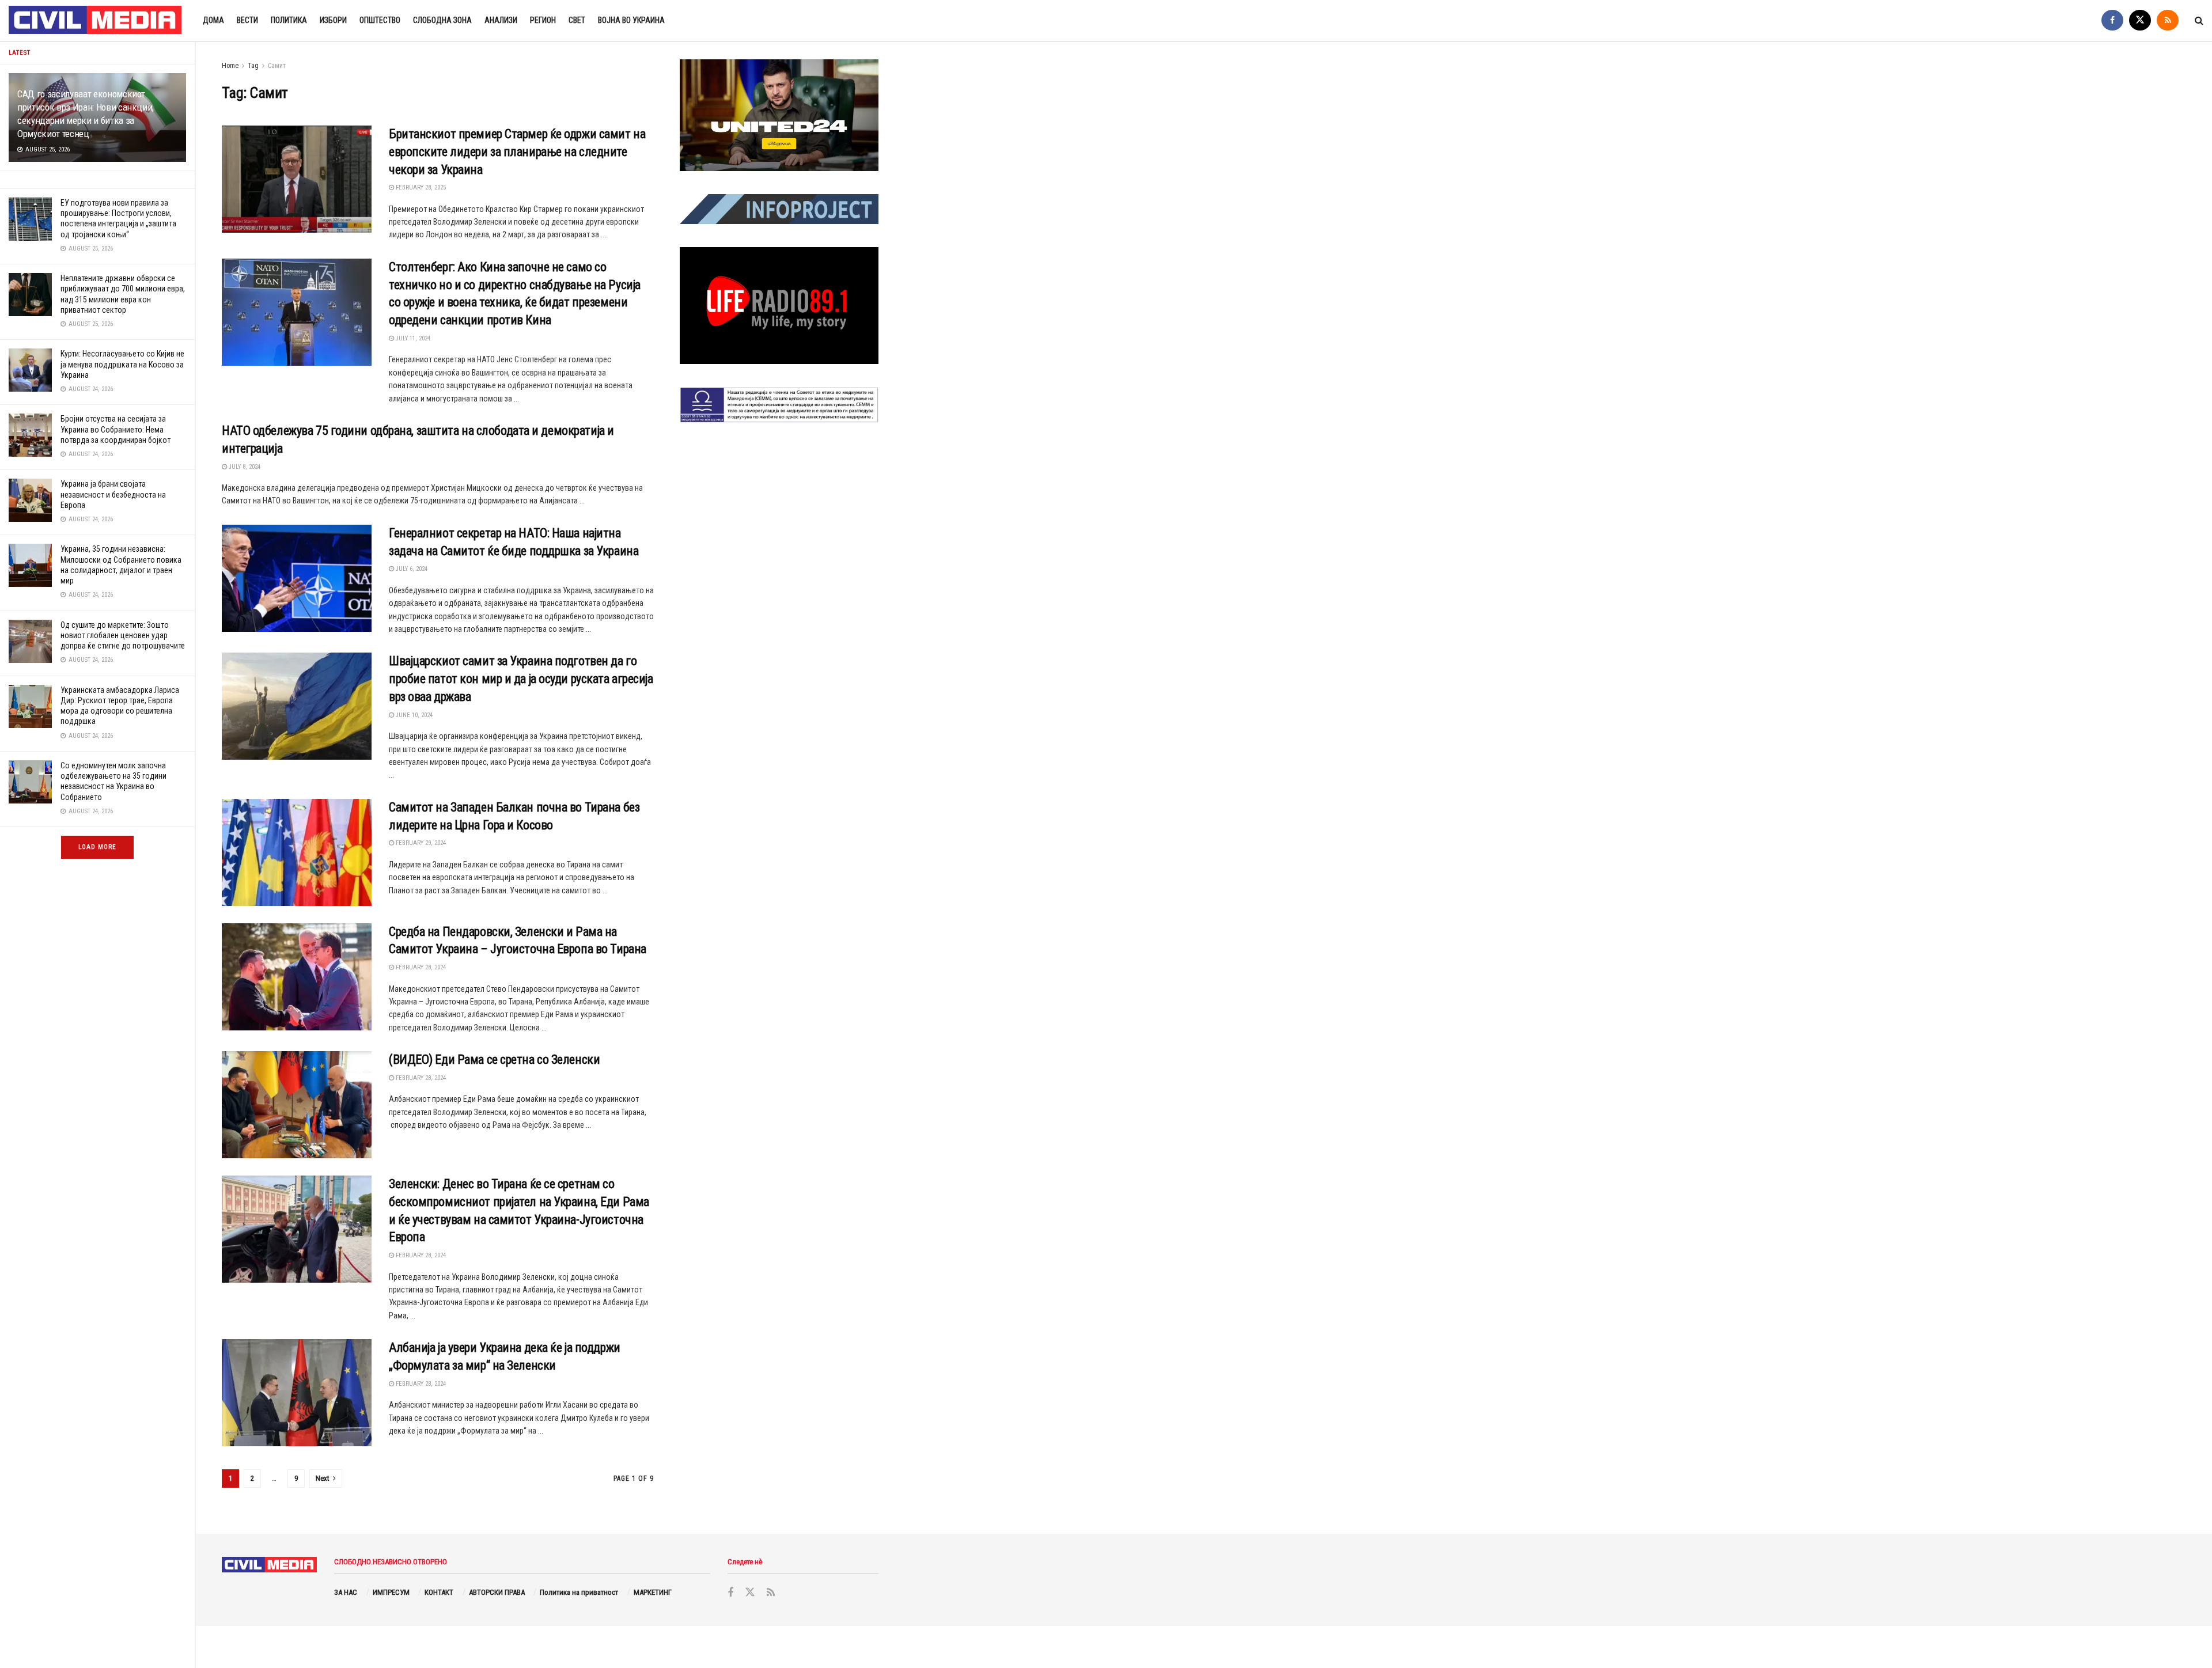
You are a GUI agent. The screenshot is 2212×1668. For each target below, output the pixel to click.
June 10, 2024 (413, 715)
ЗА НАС (346, 1592)
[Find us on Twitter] (2140, 20)
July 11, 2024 (412, 338)
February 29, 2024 (420, 843)
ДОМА (213, 20)
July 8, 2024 (244, 467)
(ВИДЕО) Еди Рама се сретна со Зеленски (494, 1059)
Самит (277, 66)
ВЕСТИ (247, 20)
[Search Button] (2199, 20)
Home (230, 66)
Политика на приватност (579, 1592)
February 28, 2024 (420, 967)
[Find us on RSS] (2168, 20)
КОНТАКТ (439, 1592)
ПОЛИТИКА (289, 20)
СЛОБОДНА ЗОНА (442, 20)
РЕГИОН (543, 20)
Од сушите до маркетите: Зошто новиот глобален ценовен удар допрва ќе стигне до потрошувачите (123, 635)
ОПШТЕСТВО (380, 20)
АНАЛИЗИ (501, 20)
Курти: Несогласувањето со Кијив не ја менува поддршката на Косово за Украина (122, 364)
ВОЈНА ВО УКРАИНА (631, 20)
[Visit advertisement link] (779, 115)
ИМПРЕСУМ (391, 1592)
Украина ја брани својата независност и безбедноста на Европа (113, 494)
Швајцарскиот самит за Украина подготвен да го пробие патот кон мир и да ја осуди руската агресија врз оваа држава (521, 679)
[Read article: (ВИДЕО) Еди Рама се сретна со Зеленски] (297, 1105)
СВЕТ (577, 20)
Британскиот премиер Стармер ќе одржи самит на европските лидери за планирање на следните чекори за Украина (517, 152)
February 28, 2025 (420, 187)
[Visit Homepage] (96, 21)
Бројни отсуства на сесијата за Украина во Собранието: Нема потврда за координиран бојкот (115, 429)
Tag (253, 66)
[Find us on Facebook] (2112, 20)
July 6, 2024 (411, 569)
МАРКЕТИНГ (653, 1592)
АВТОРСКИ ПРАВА (497, 1592)
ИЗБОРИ (333, 20)
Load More (97, 847)
